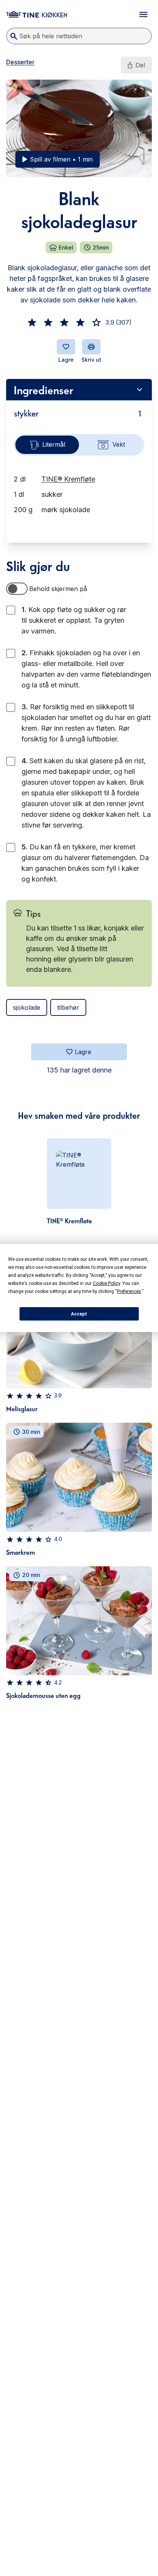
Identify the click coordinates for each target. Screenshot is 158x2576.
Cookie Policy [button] (106, 1283)
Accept (79, 1314)
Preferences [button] (129, 1291)
